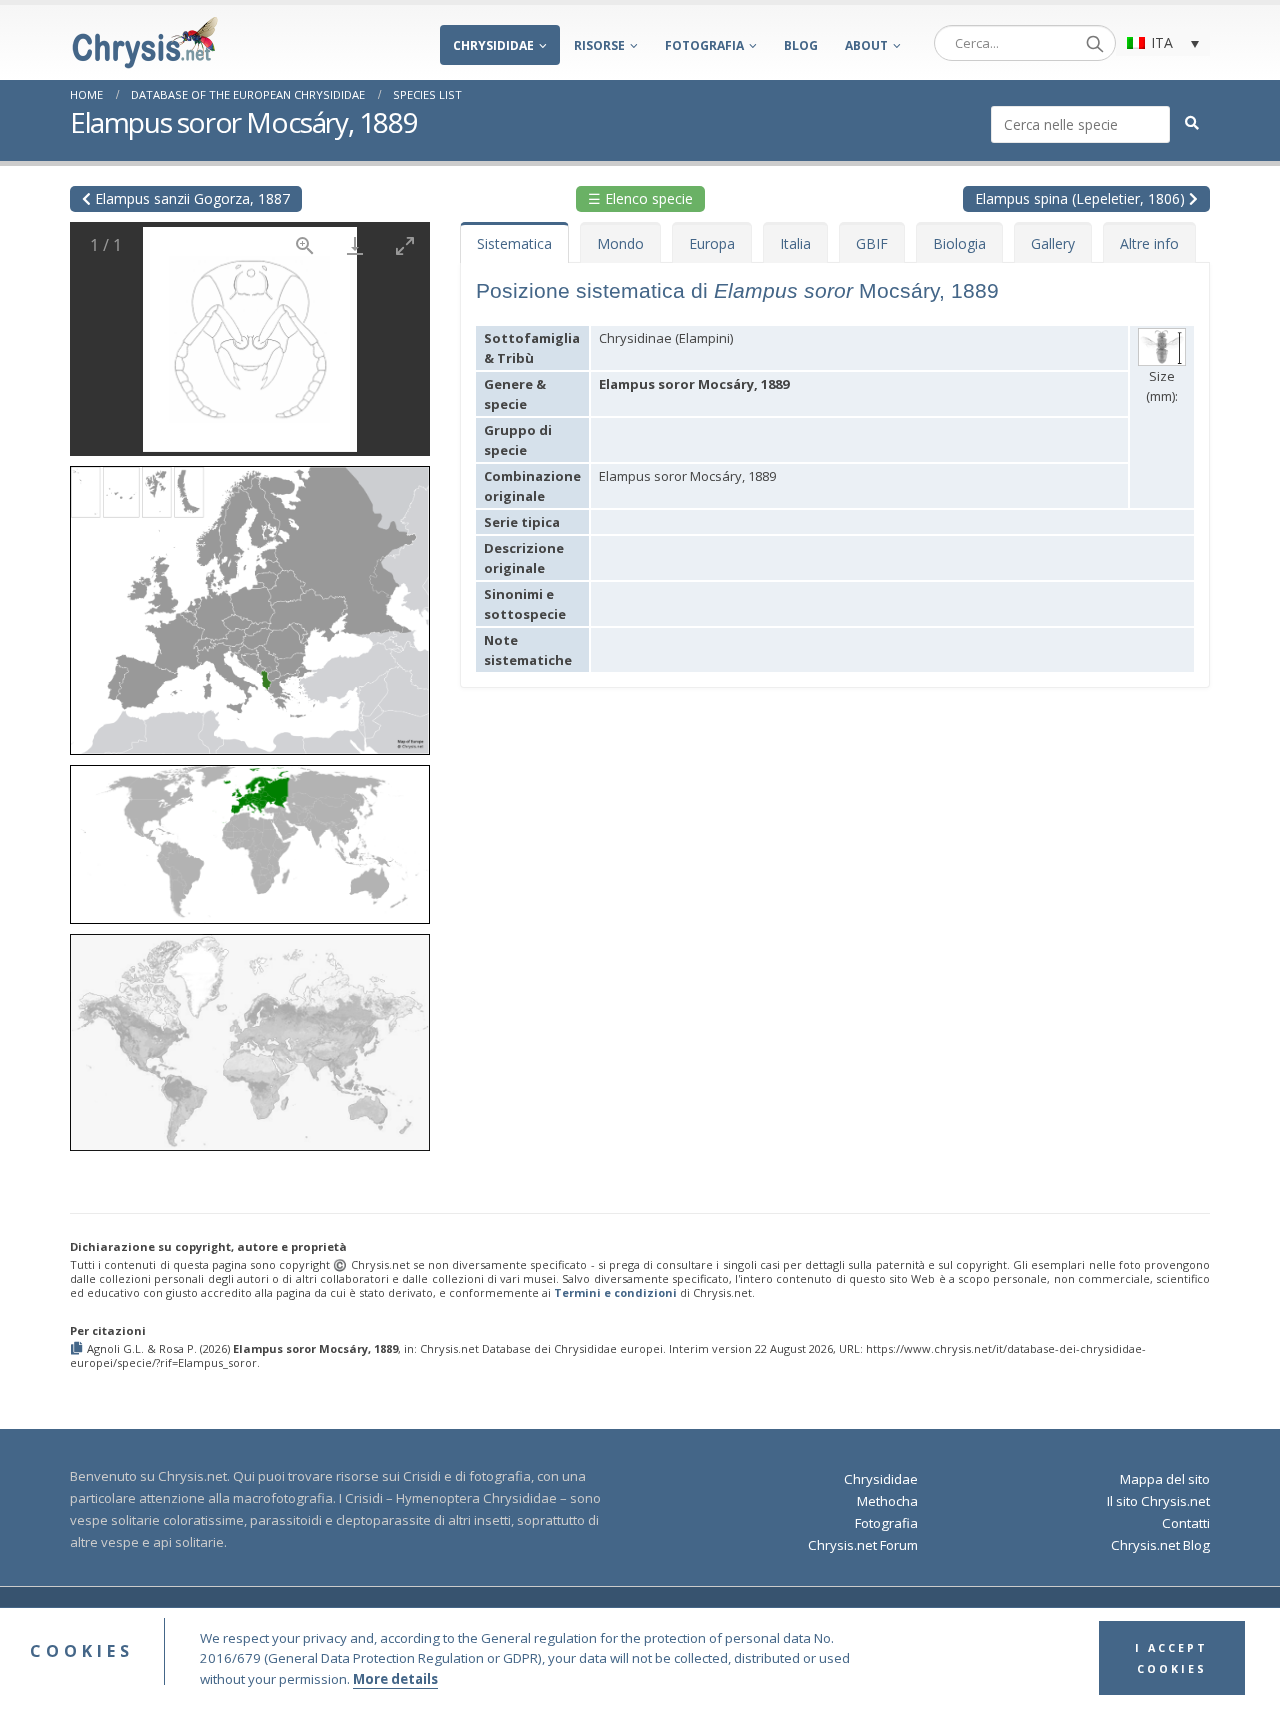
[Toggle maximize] (405, 245)
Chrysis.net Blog (1160, 1545)
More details (395, 1679)
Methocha (887, 1501)
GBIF (872, 243)
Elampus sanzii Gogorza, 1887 (190, 198)
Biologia (959, 243)
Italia (795, 243)
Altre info (1149, 243)
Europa (712, 243)
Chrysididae (493, 45)
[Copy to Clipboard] (78, 1349)
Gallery (1053, 243)
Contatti (1186, 1523)
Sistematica (514, 243)
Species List (427, 94)
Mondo (620, 243)
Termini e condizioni (615, 1292)
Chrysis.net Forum (863, 1545)
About (866, 45)
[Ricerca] (1095, 43)
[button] (250, 603)
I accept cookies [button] (1171, 1659)
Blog (801, 45)
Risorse (599, 45)
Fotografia (704, 45)
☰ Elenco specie (640, 198)
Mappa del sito (1165, 1479)
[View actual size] (305, 245)
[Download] (355, 245)
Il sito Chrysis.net (1158, 1501)
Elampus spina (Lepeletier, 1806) (1082, 198)
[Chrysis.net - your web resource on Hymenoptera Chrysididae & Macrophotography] (145, 42)
